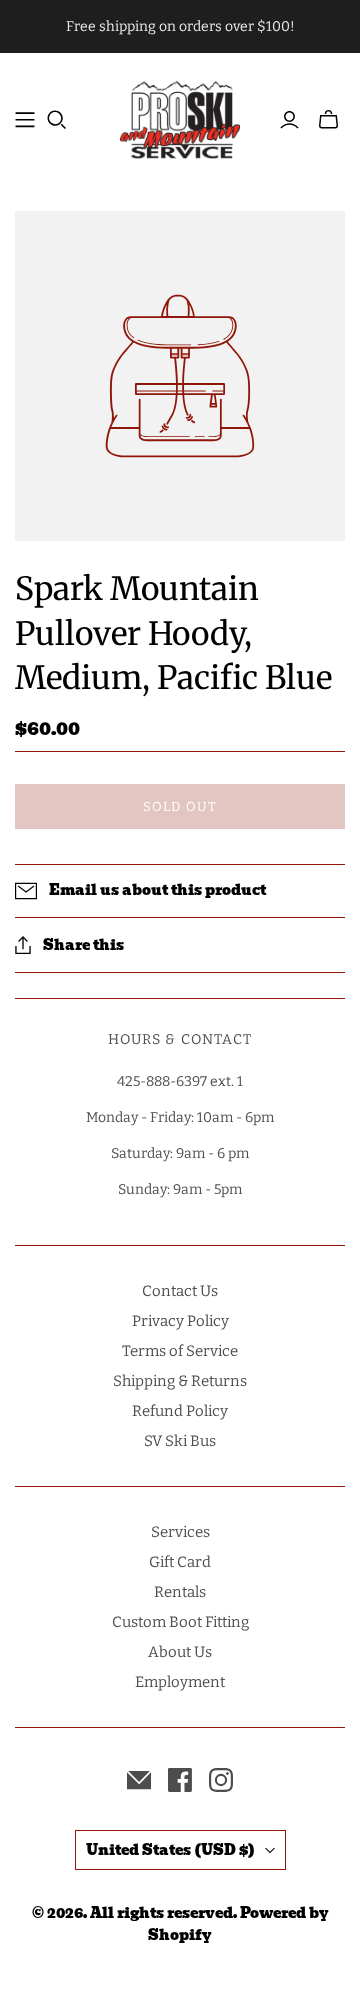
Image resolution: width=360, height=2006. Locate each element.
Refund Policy (180, 1411)
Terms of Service (180, 1351)
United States (170, 1850)
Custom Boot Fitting (180, 1622)
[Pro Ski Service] (180, 117)
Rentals (180, 1592)
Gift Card (180, 1562)
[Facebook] (180, 1780)
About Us (180, 1652)
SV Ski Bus (180, 1441)
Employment (180, 1682)
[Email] (139, 1780)
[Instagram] (221, 1780)
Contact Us (180, 1291)
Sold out (179, 806)
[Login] (289, 120)
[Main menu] (25, 120)
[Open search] (57, 120)
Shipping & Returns (180, 1381)
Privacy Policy (180, 1321)
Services (180, 1532)
